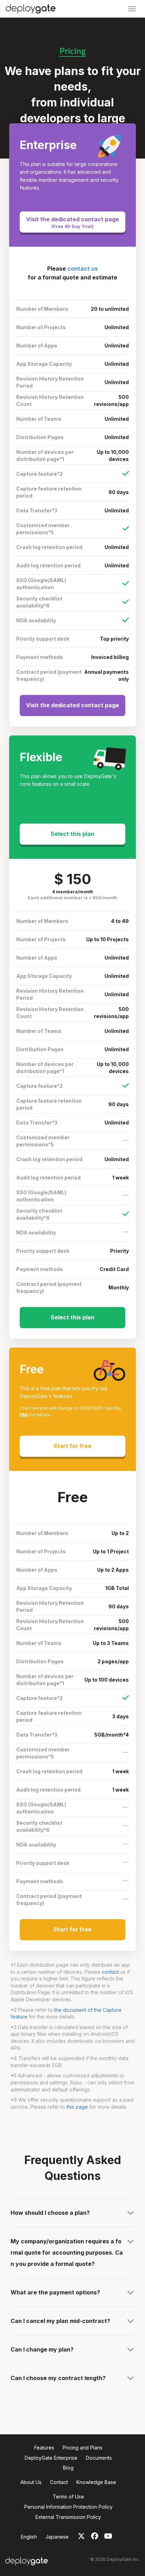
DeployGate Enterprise (51, 2458)
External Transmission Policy (68, 2517)
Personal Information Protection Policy (68, 2507)
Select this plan (72, 834)
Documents (99, 2458)
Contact (59, 2482)
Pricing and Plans (83, 2448)
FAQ (24, 1415)
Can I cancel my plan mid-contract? (60, 2321)
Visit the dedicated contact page (72, 222)
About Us (31, 2482)
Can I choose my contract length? (58, 2378)
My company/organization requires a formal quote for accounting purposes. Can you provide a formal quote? (67, 2253)
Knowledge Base (96, 2482)
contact (110, 1972)
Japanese (57, 2537)
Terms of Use (68, 2497)
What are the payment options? (55, 2292)
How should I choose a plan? (50, 2213)
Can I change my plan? (42, 2349)
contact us (83, 269)
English (29, 2537)
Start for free (72, 1446)
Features (44, 2448)
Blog (68, 2468)
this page (77, 2107)
